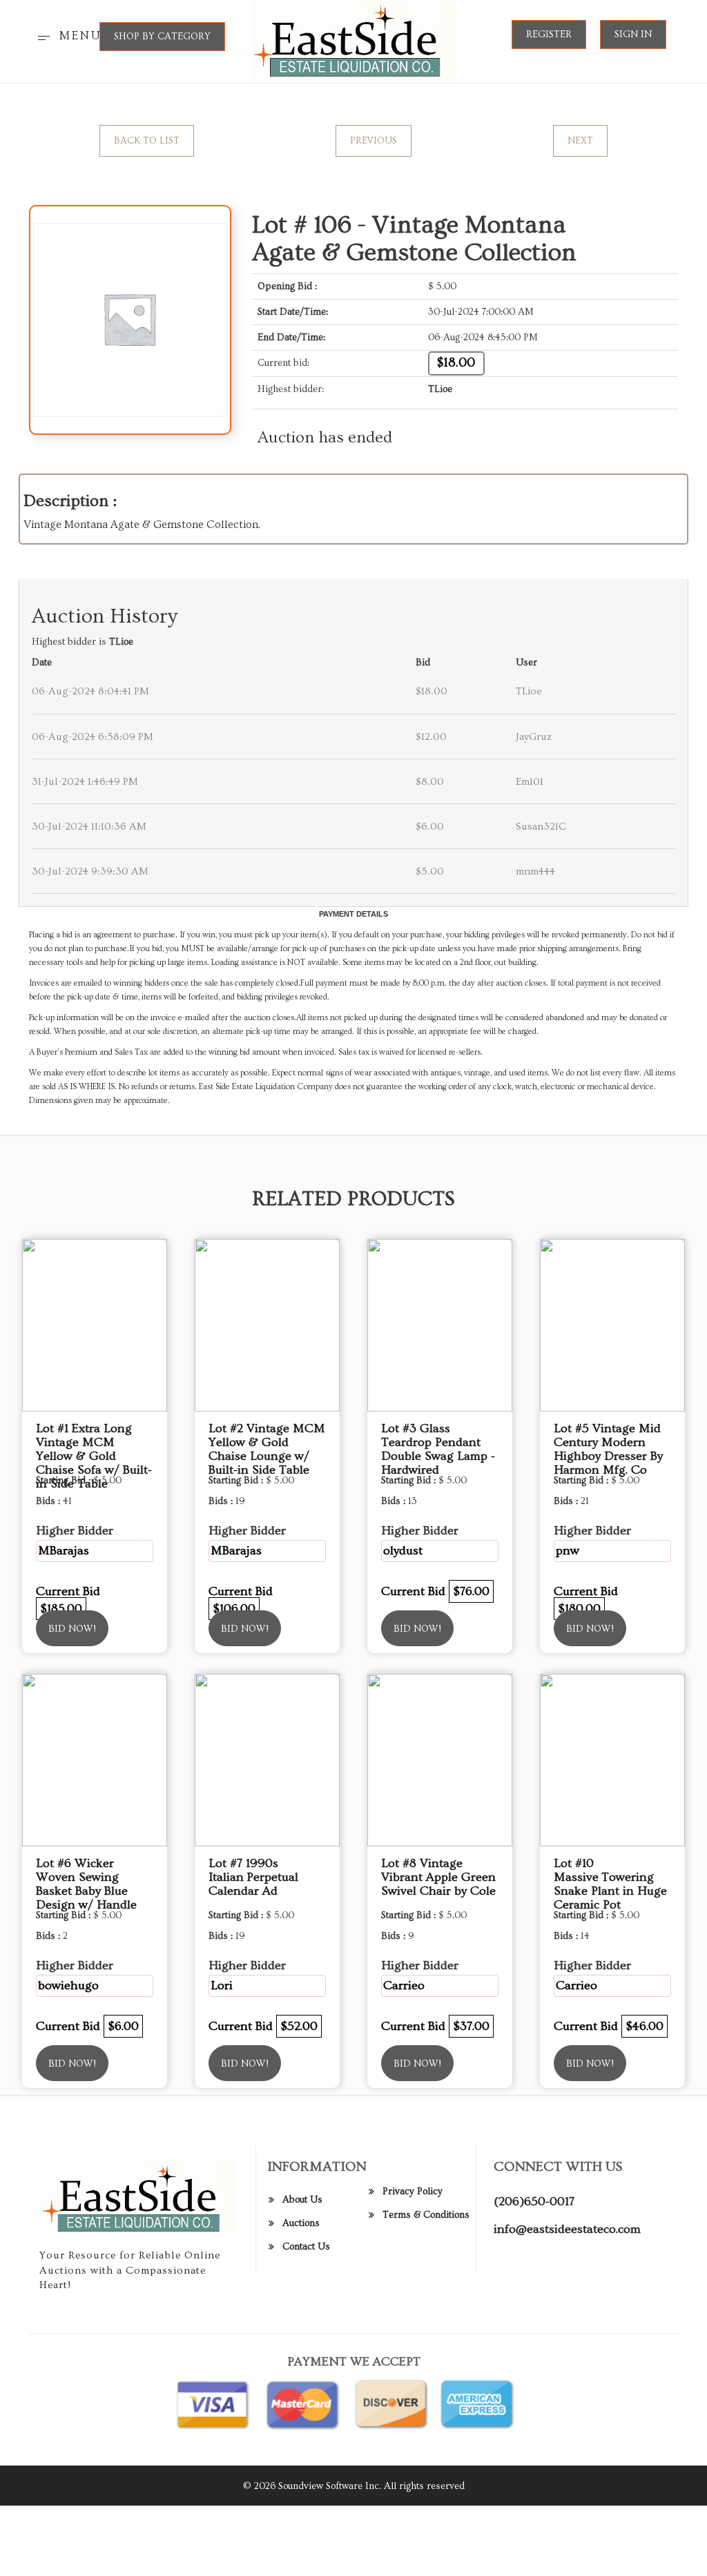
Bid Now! (72, 1629)
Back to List (147, 141)
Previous (374, 141)
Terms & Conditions (426, 2215)
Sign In (633, 35)
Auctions (301, 2223)
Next (580, 141)
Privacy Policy (413, 2192)
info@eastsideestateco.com (567, 2229)
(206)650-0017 (534, 2202)
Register (549, 35)
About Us (302, 2200)
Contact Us (306, 2247)
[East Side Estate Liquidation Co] (354, 39)
